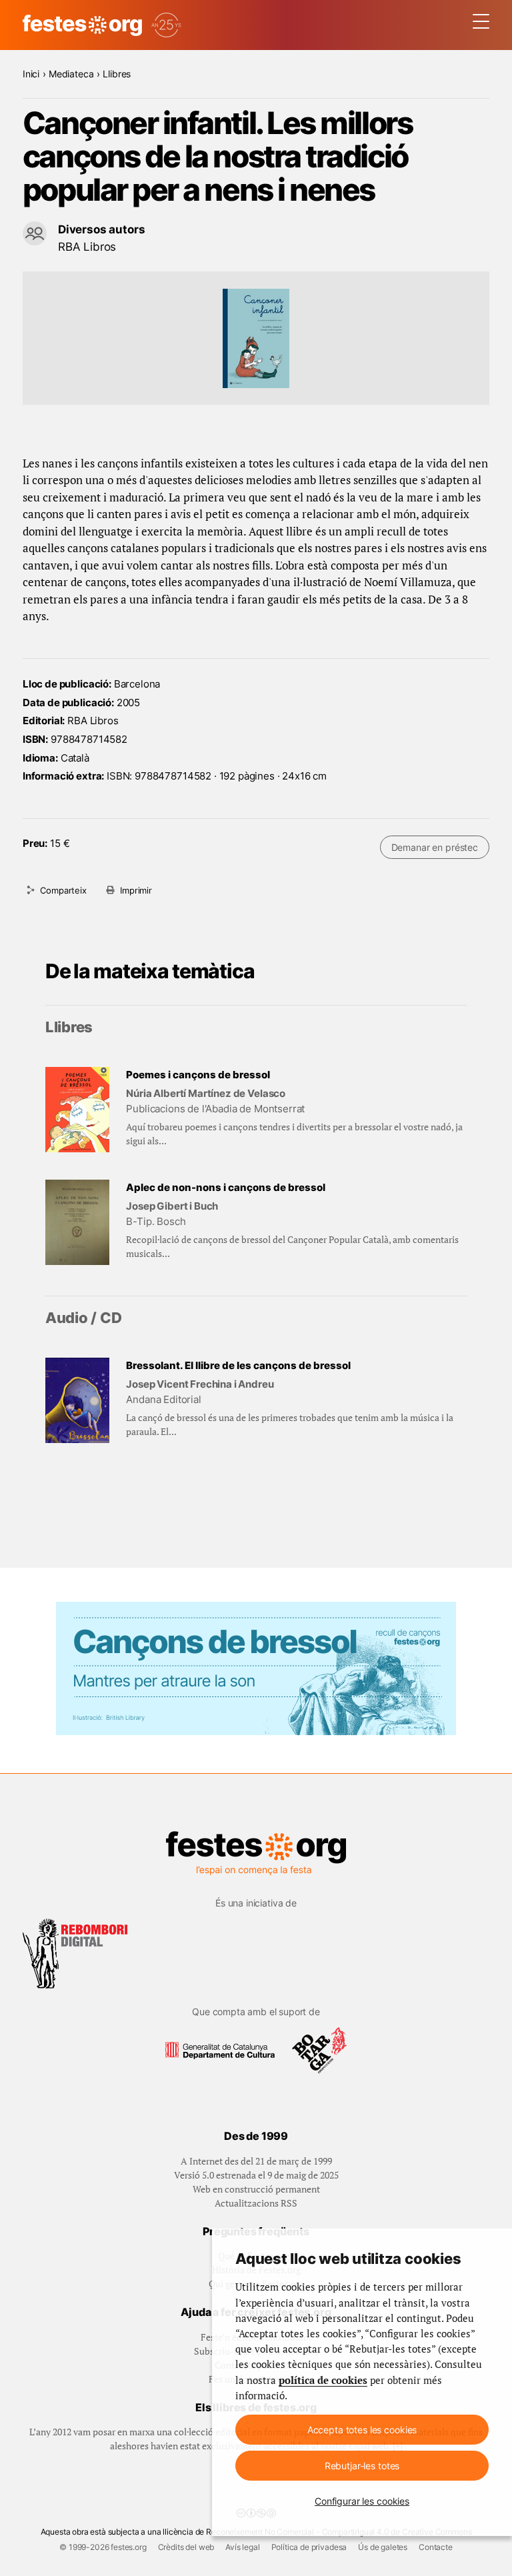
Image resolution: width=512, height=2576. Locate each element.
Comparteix (63, 890)
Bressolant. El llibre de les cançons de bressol (238, 1365)
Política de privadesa (309, 2547)
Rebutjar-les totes (362, 2466)
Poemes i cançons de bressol (198, 1075)
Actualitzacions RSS (256, 2203)
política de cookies (323, 2380)
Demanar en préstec (435, 847)
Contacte (436, 2547)
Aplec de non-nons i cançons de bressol (226, 1187)
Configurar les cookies (362, 2501)
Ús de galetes (383, 2547)
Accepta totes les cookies (362, 2430)
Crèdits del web (186, 2547)
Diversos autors (102, 229)
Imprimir (136, 890)
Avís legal (242, 2547)
